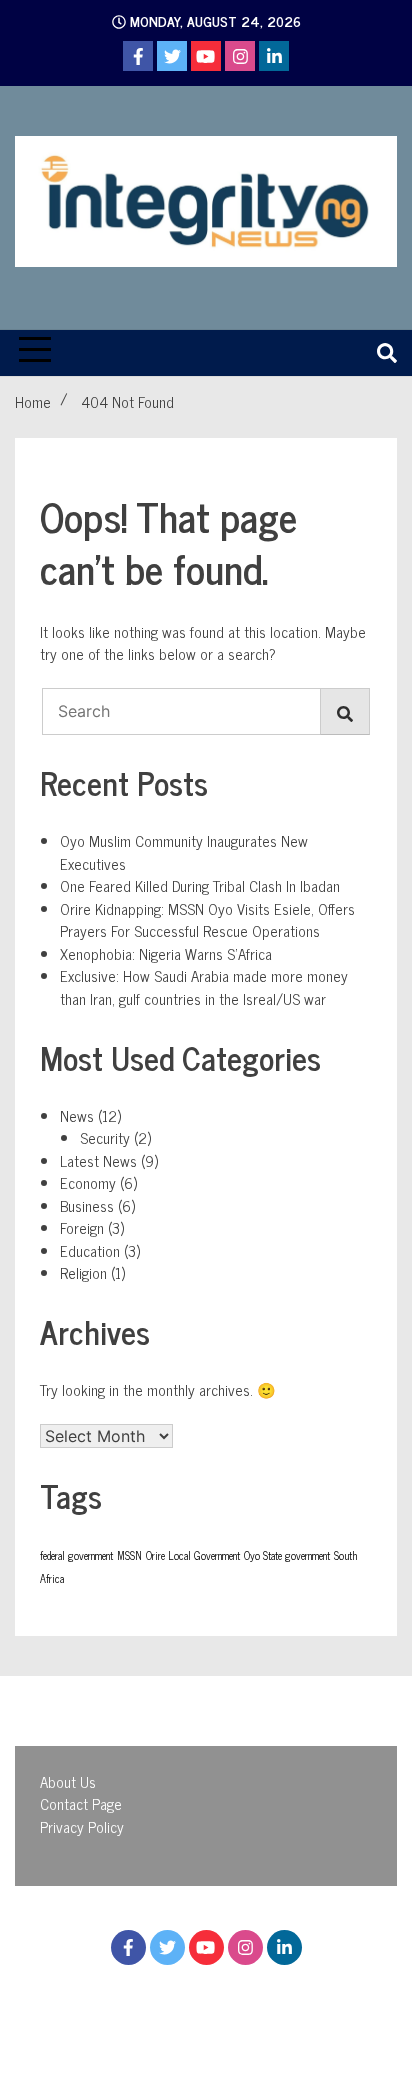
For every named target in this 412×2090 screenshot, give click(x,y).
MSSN (129, 1555)
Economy (88, 1182)
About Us (68, 1781)
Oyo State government (287, 1555)
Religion (83, 1272)
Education (90, 1250)
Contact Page (81, 1803)
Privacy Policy (82, 1826)
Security (105, 1137)
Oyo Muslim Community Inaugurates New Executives (184, 852)
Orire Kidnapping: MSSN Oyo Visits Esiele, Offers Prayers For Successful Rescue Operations (207, 920)
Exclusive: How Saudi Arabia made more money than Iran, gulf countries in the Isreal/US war (204, 987)
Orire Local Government (193, 1555)
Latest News (98, 1160)
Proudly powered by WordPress (140, 2005)
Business (87, 1205)
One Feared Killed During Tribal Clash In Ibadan (200, 885)
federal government (76, 1555)
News (77, 1115)
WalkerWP (214, 2027)
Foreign (82, 1227)
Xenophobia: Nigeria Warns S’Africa (166, 953)
